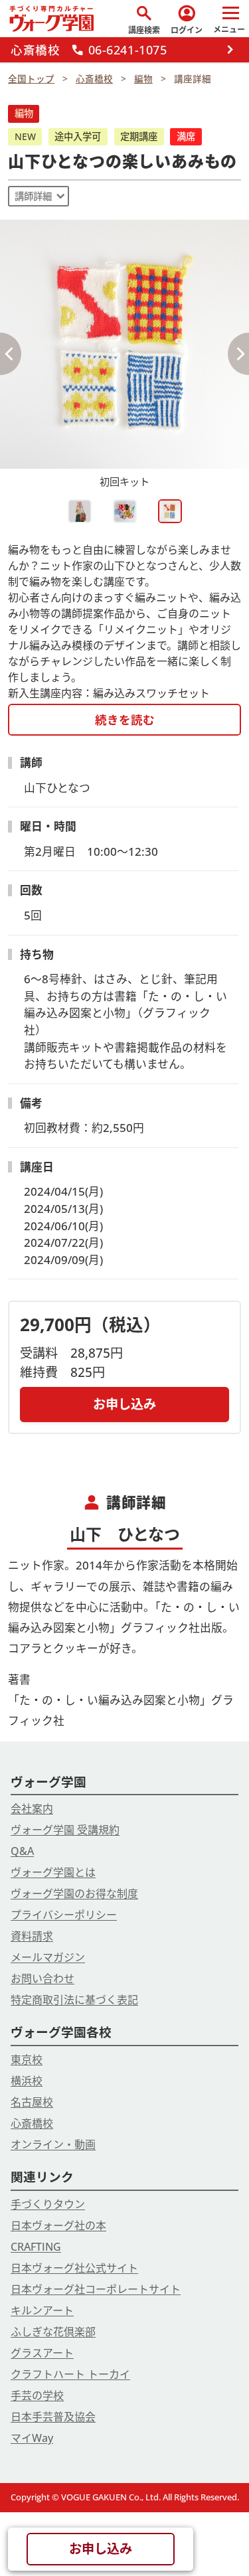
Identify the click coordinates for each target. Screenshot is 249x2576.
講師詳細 (33, 196)
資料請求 (32, 1936)
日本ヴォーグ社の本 (58, 2225)
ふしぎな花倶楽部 (53, 2332)
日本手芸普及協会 (53, 2417)
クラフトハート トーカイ (70, 2374)
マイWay (32, 2438)
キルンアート (42, 2310)
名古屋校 (32, 2102)
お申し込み (124, 1404)
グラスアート (42, 2353)
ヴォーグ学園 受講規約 (65, 1830)
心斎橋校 (32, 2123)
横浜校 (27, 2081)
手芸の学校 (37, 2395)
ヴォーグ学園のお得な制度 (74, 1893)
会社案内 (32, 1809)
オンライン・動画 (53, 2144)
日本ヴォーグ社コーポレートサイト (96, 2289)
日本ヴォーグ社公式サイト (74, 2268)
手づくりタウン (48, 2204)
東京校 (27, 2059)
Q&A (22, 1851)
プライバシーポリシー (64, 1915)
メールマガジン (48, 1957)
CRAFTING (36, 2247)
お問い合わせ (42, 1978)
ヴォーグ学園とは (53, 1872)
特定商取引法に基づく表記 (74, 2000)
